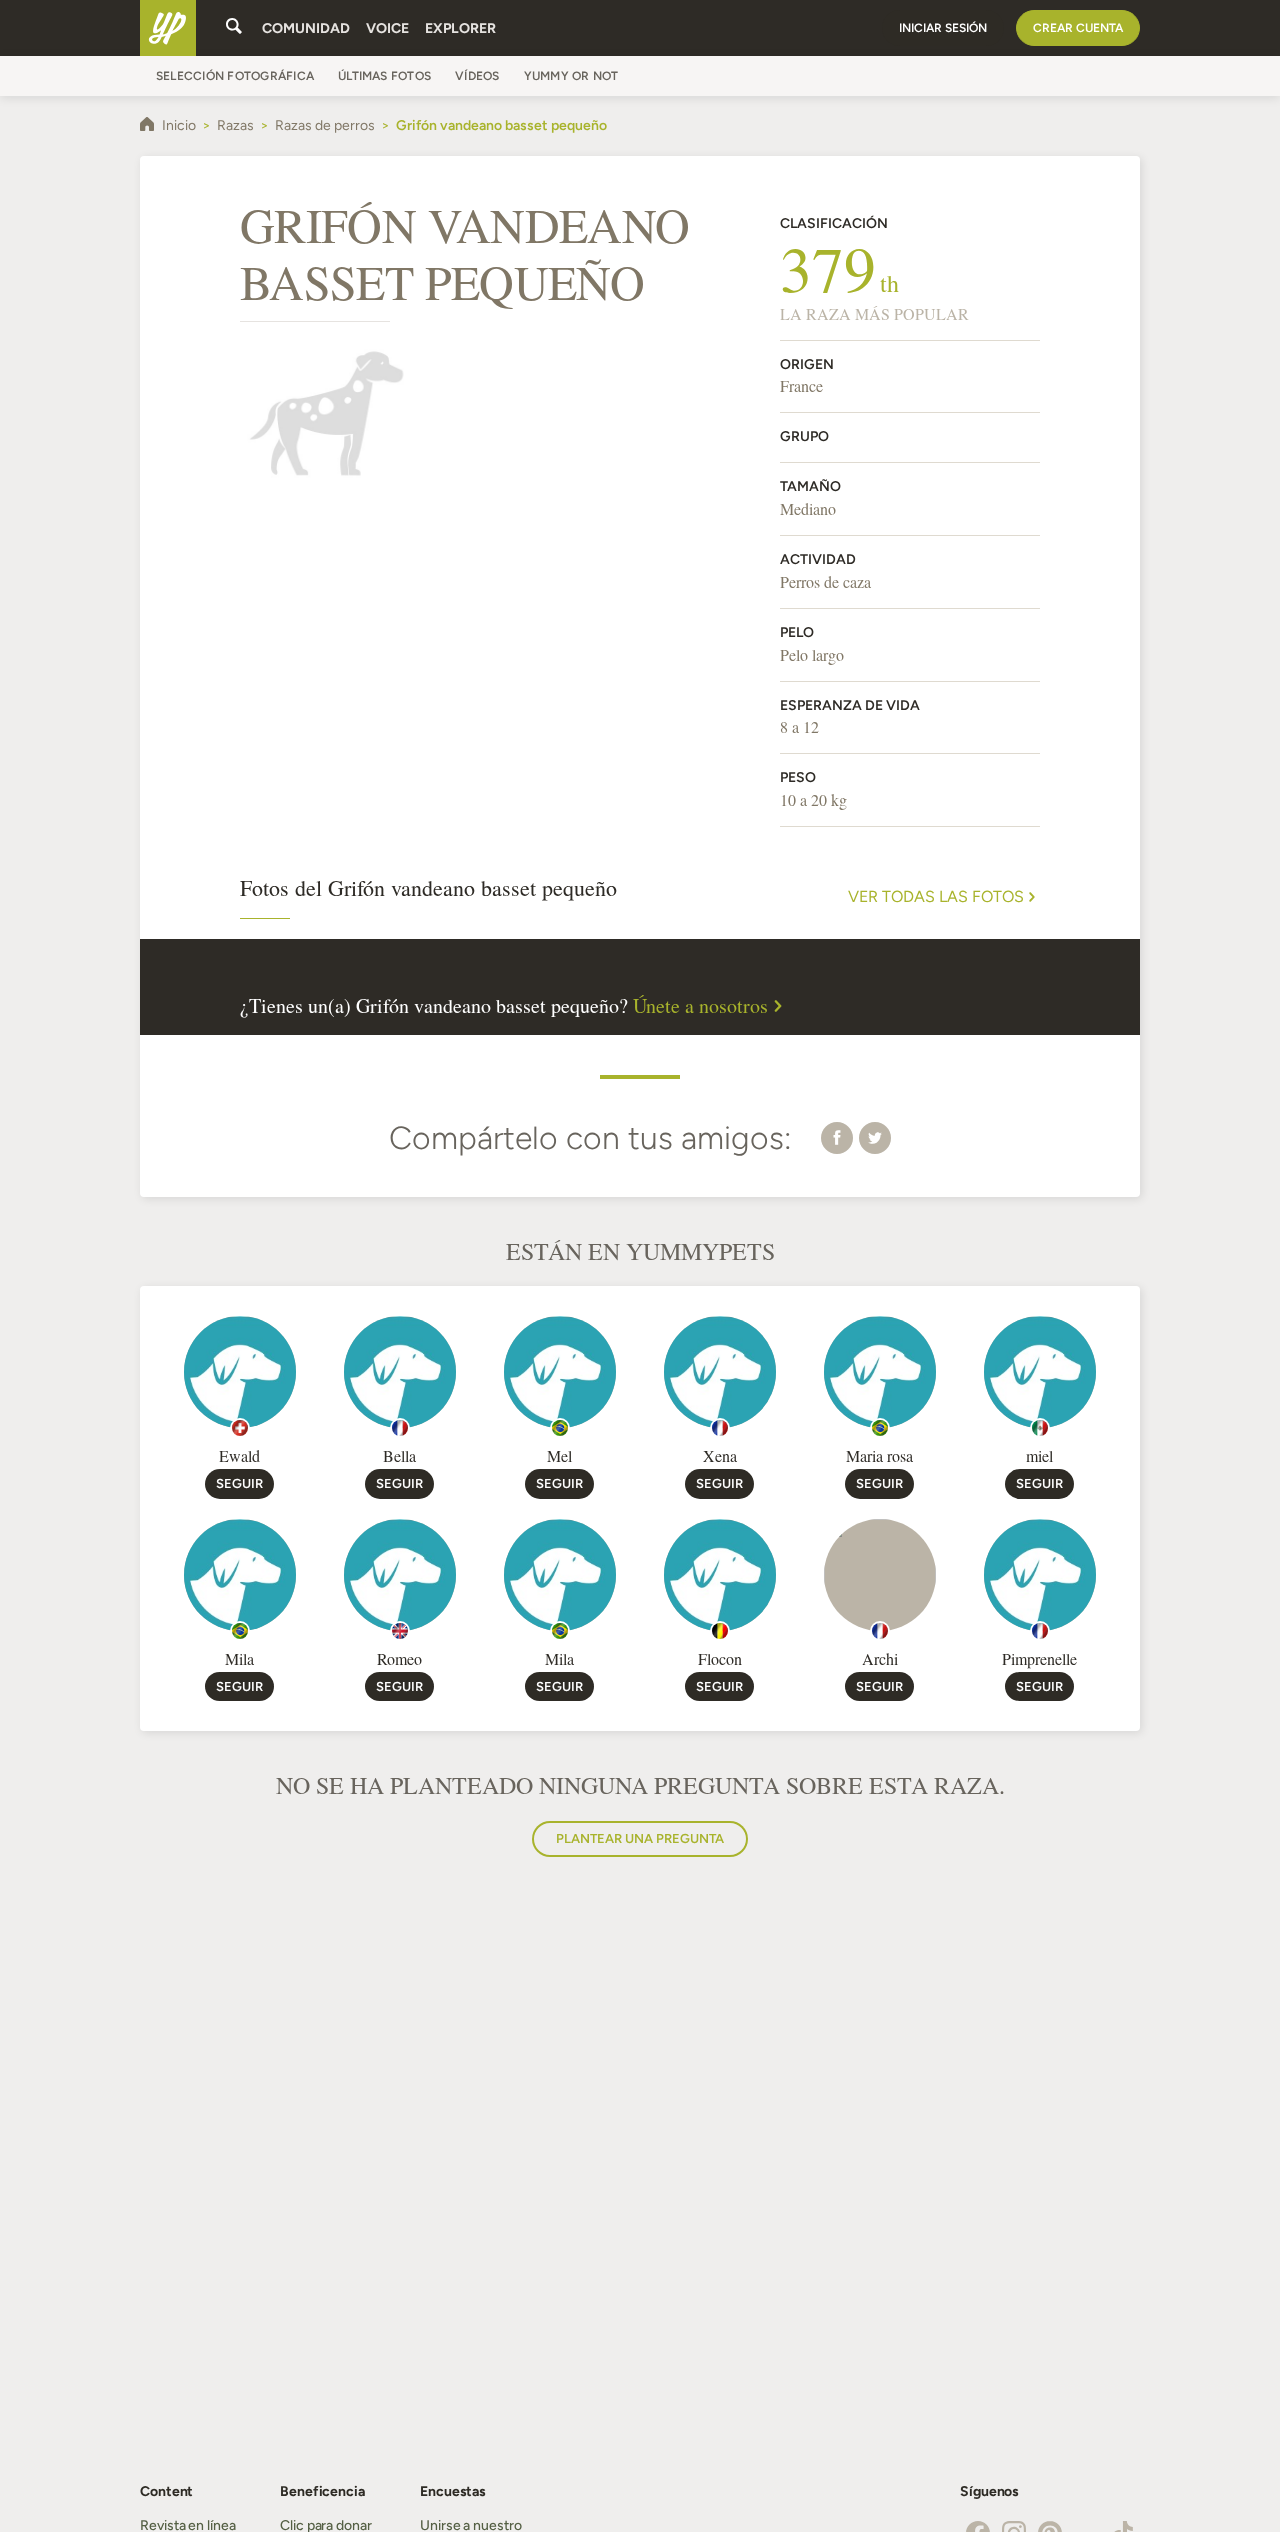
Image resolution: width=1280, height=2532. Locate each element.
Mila (239, 1658)
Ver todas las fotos (936, 897)
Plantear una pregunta (640, 1838)
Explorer (460, 28)
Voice (387, 28)
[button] (837, 1137)
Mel (559, 1455)
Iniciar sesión (943, 28)
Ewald (239, 1455)
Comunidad (306, 28)
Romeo (399, 1658)
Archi (880, 1658)
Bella (399, 1455)
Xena (720, 1455)
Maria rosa (879, 1455)
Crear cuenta (1078, 28)
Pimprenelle (1039, 1658)
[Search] (234, 28)
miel (1039, 1455)
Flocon (720, 1658)
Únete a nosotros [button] (700, 1006)
